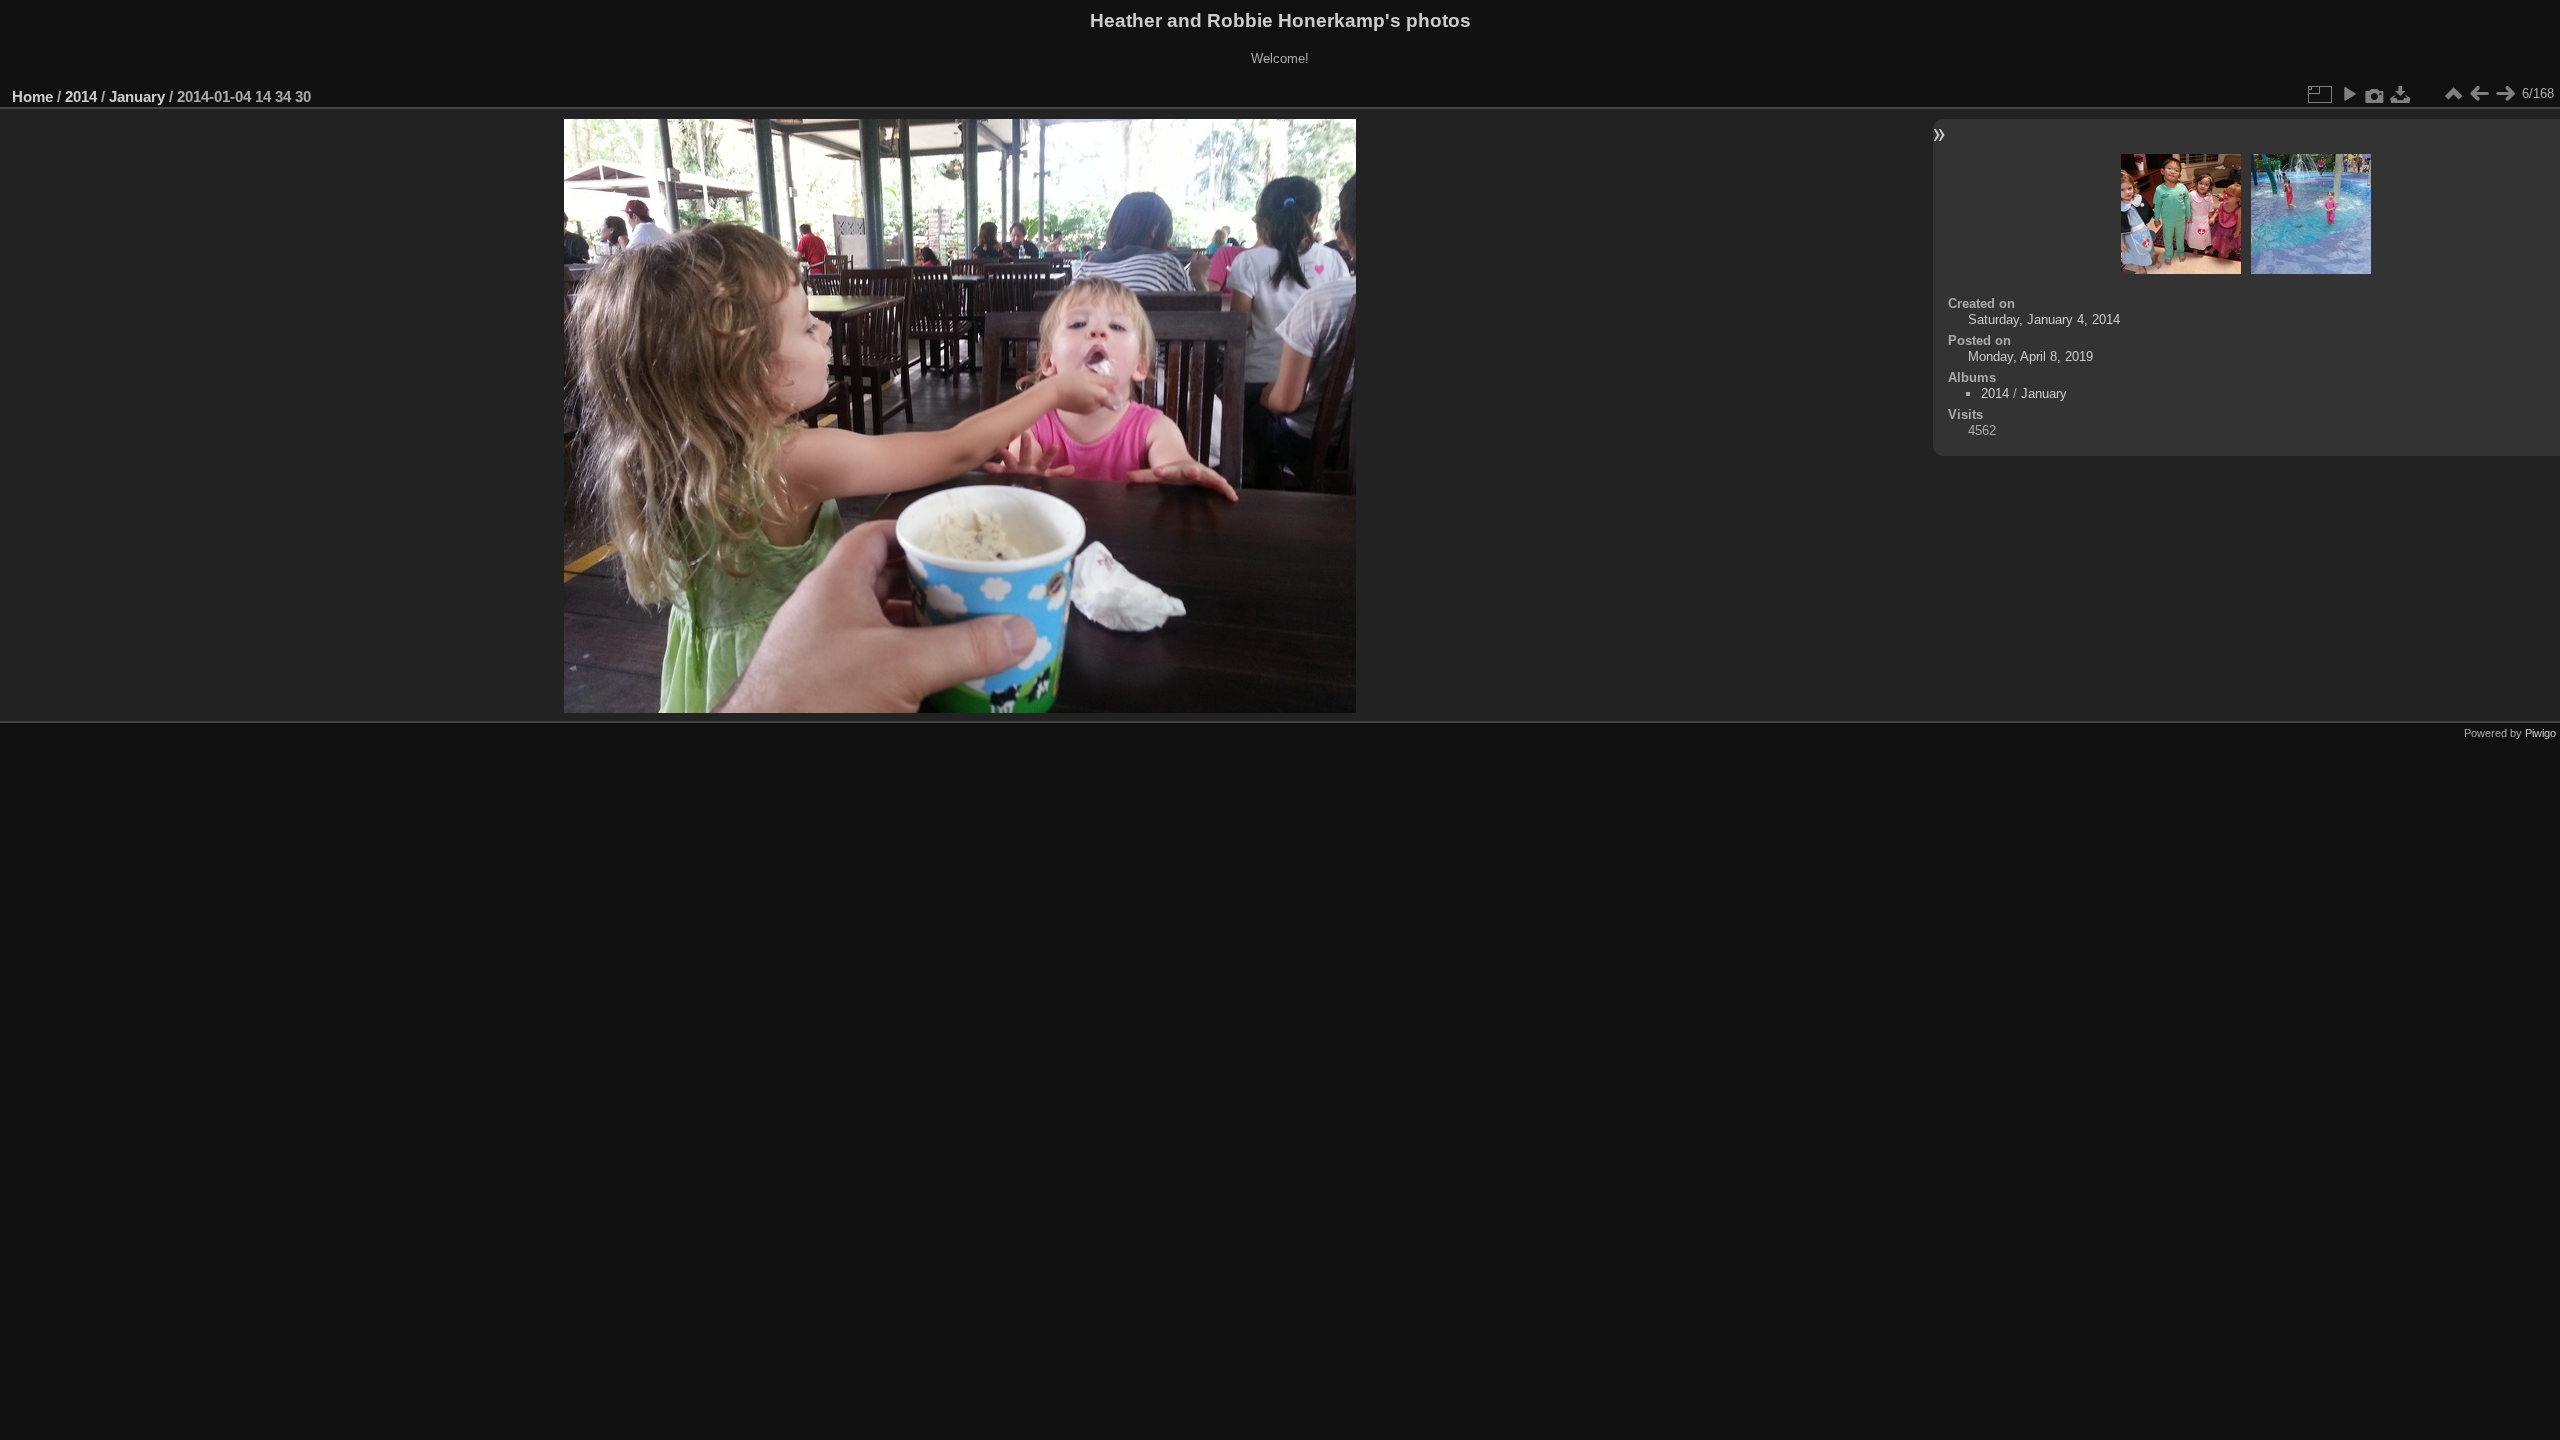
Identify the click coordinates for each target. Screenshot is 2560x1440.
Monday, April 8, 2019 (2030, 356)
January (137, 96)
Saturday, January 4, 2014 (2044, 319)
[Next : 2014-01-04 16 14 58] (2505, 94)
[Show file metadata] (2375, 94)
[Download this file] (2401, 94)
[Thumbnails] (2453, 94)
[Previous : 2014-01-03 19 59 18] (2479, 94)
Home (32, 96)
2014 (81, 96)
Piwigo (2540, 733)
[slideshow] (2349, 94)
